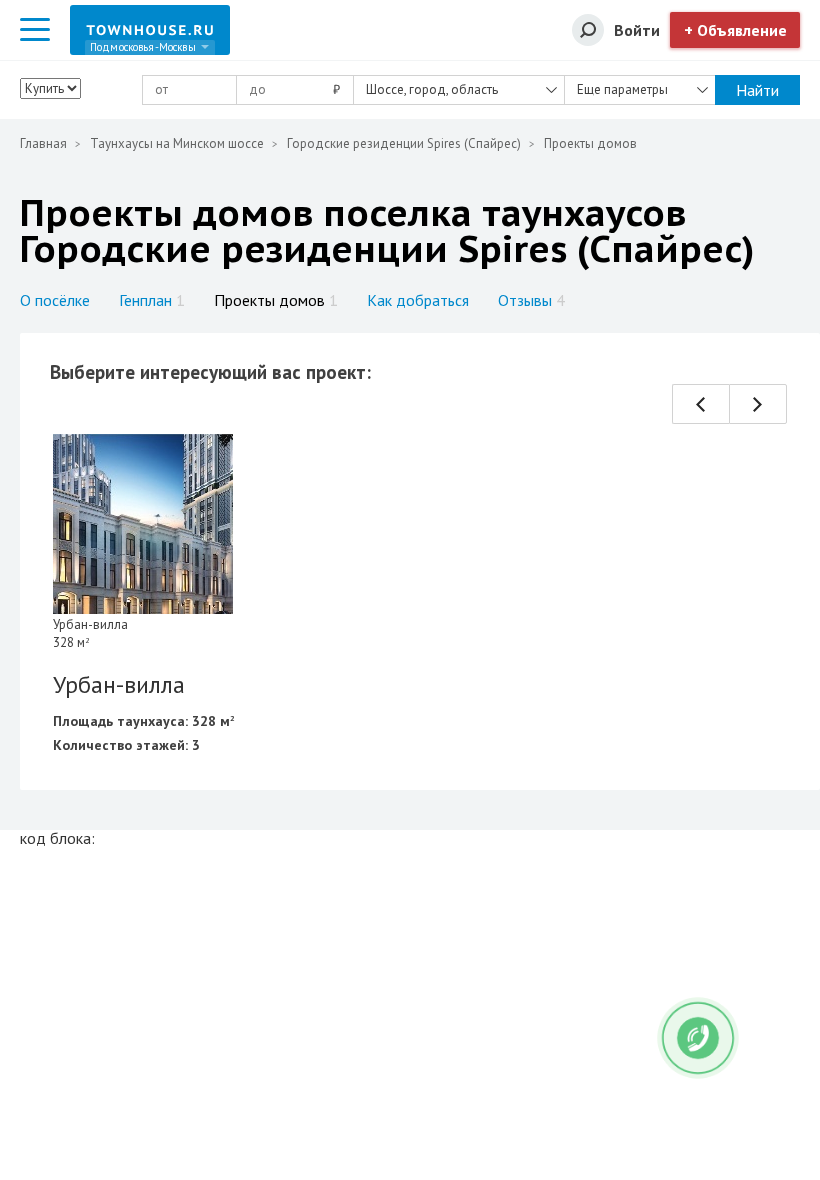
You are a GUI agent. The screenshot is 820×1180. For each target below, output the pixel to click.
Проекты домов (276, 300)
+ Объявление (735, 30)
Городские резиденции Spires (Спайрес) (404, 143)
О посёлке (55, 300)
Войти (637, 30)
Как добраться (418, 300)
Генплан (152, 300)
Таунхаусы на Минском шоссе (177, 143)
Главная (43, 143)
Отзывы (531, 300)
